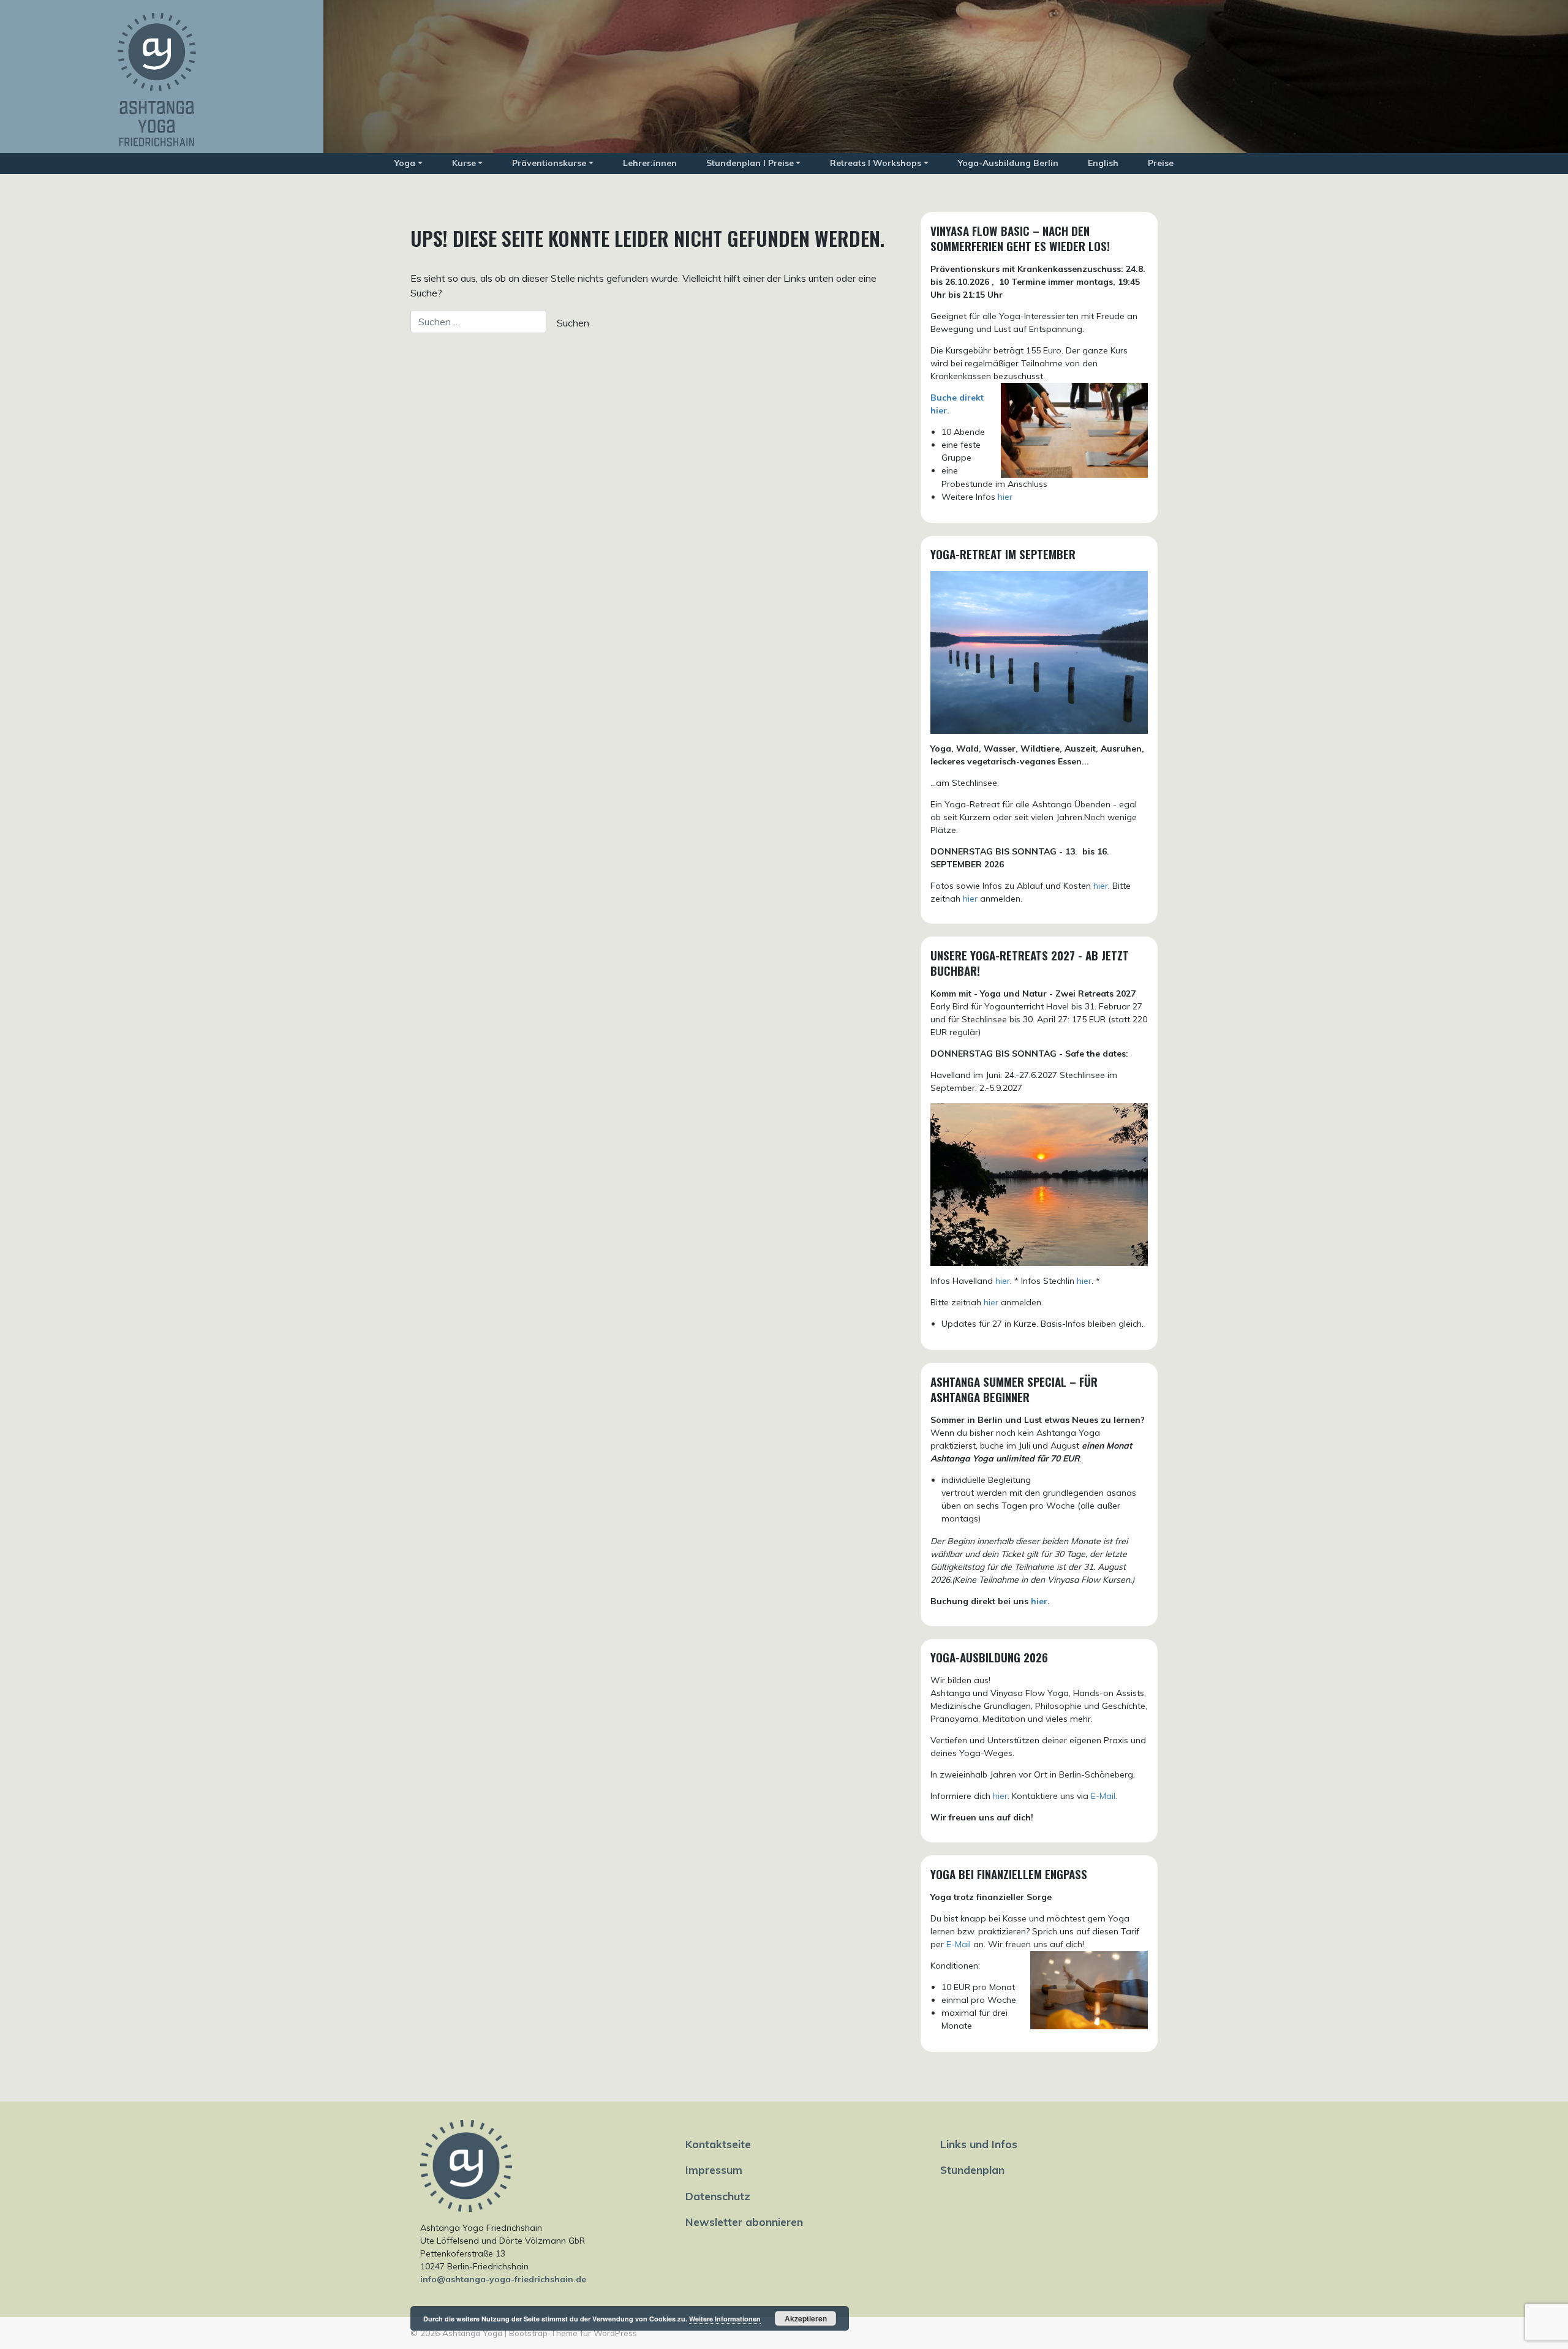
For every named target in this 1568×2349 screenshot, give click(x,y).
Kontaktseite (718, 2144)
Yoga (405, 163)
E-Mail (959, 1944)
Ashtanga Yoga (472, 2333)
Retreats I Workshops (876, 163)
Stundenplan (972, 2170)
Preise (1161, 163)
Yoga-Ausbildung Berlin (1008, 163)
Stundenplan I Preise (750, 163)
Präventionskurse (549, 163)
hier (1005, 497)
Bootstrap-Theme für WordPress (573, 2333)
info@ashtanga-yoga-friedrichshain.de (503, 2279)
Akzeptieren (806, 2318)
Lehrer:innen (650, 163)
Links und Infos (979, 2144)
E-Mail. (1104, 1796)
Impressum (714, 2170)
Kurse (464, 163)
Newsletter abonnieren (744, 2222)
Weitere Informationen (725, 2319)
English (1103, 163)
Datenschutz (718, 2196)
